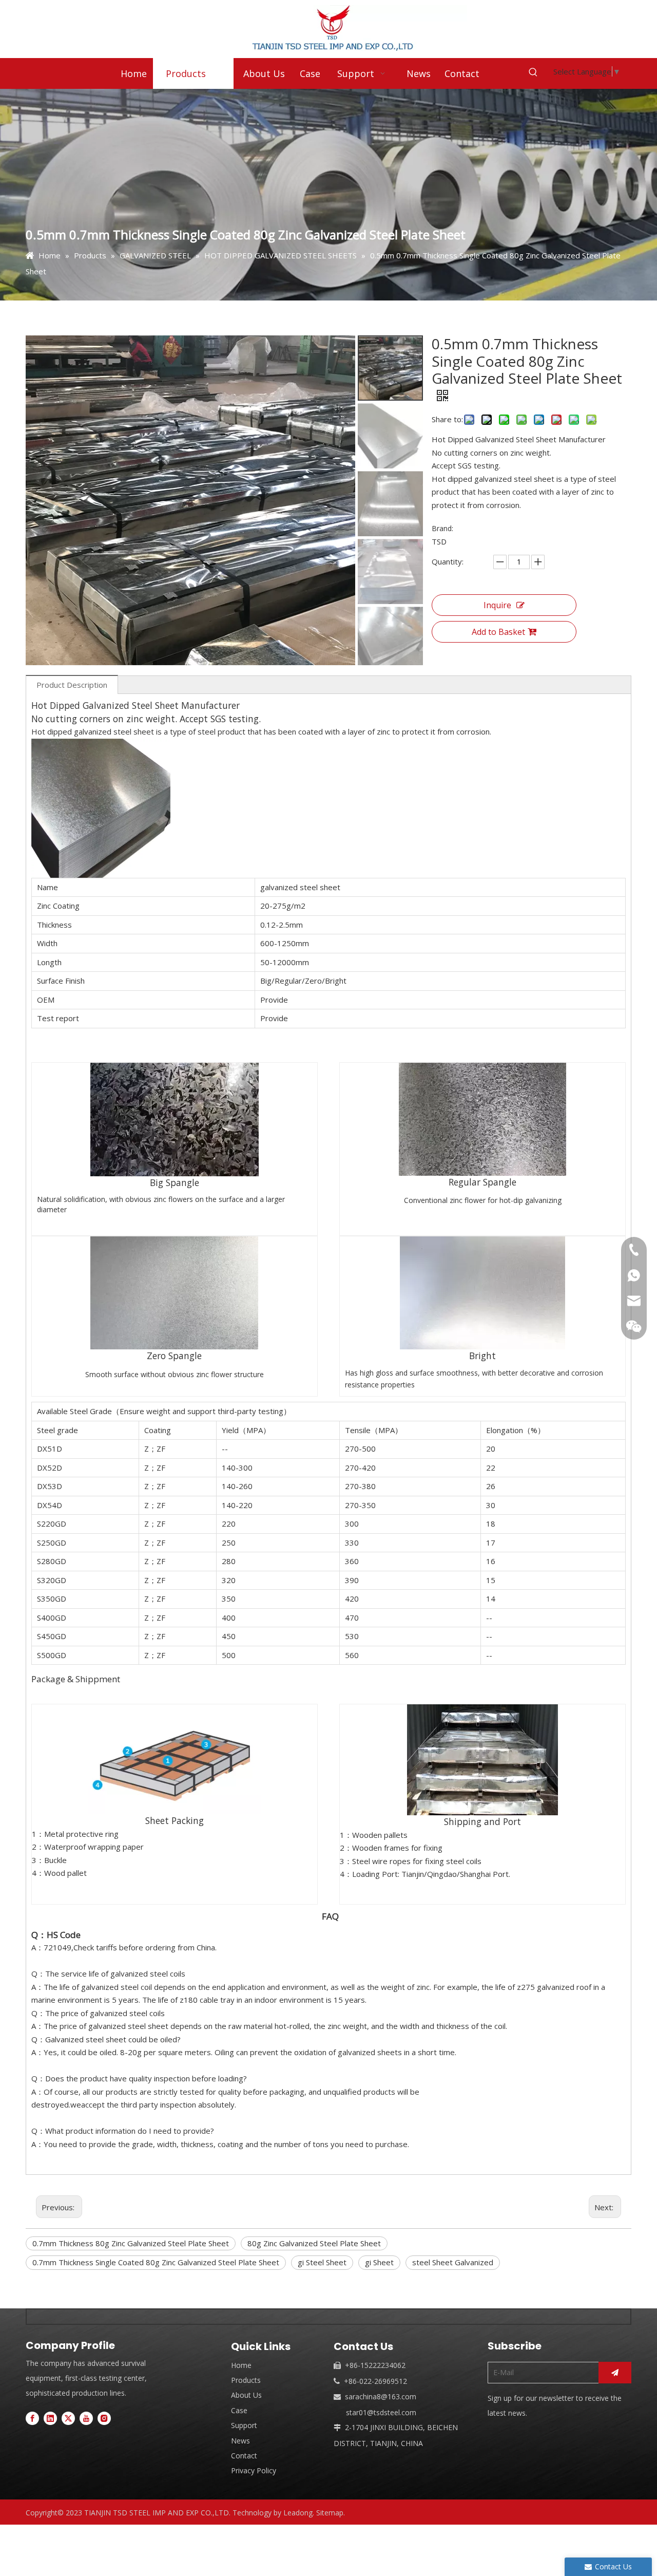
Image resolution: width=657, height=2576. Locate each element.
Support (244, 2425)
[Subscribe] (615, 2373)
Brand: (442, 528)
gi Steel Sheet (322, 2262)
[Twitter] (68, 2418)
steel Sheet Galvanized (453, 2262)
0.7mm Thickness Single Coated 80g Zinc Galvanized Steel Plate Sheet (156, 2262)
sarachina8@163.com (381, 2396)
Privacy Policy (254, 2470)
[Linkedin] (50, 2418)
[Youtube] (86, 2418)
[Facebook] (32, 2418)
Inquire (497, 605)
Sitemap (330, 2513)
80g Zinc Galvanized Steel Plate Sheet (314, 2243)
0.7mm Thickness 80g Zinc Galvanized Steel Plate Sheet (131, 2243)
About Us (246, 2395)
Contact (244, 2456)
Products (246, 2380)
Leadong (298, 2513)
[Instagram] (104, 2418)
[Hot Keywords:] (533, 72)
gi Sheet (379, 2262)
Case (239, 2410)
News (240, 2441)
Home (241, 2365)
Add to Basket (498, 632)
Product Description (72, 685)
